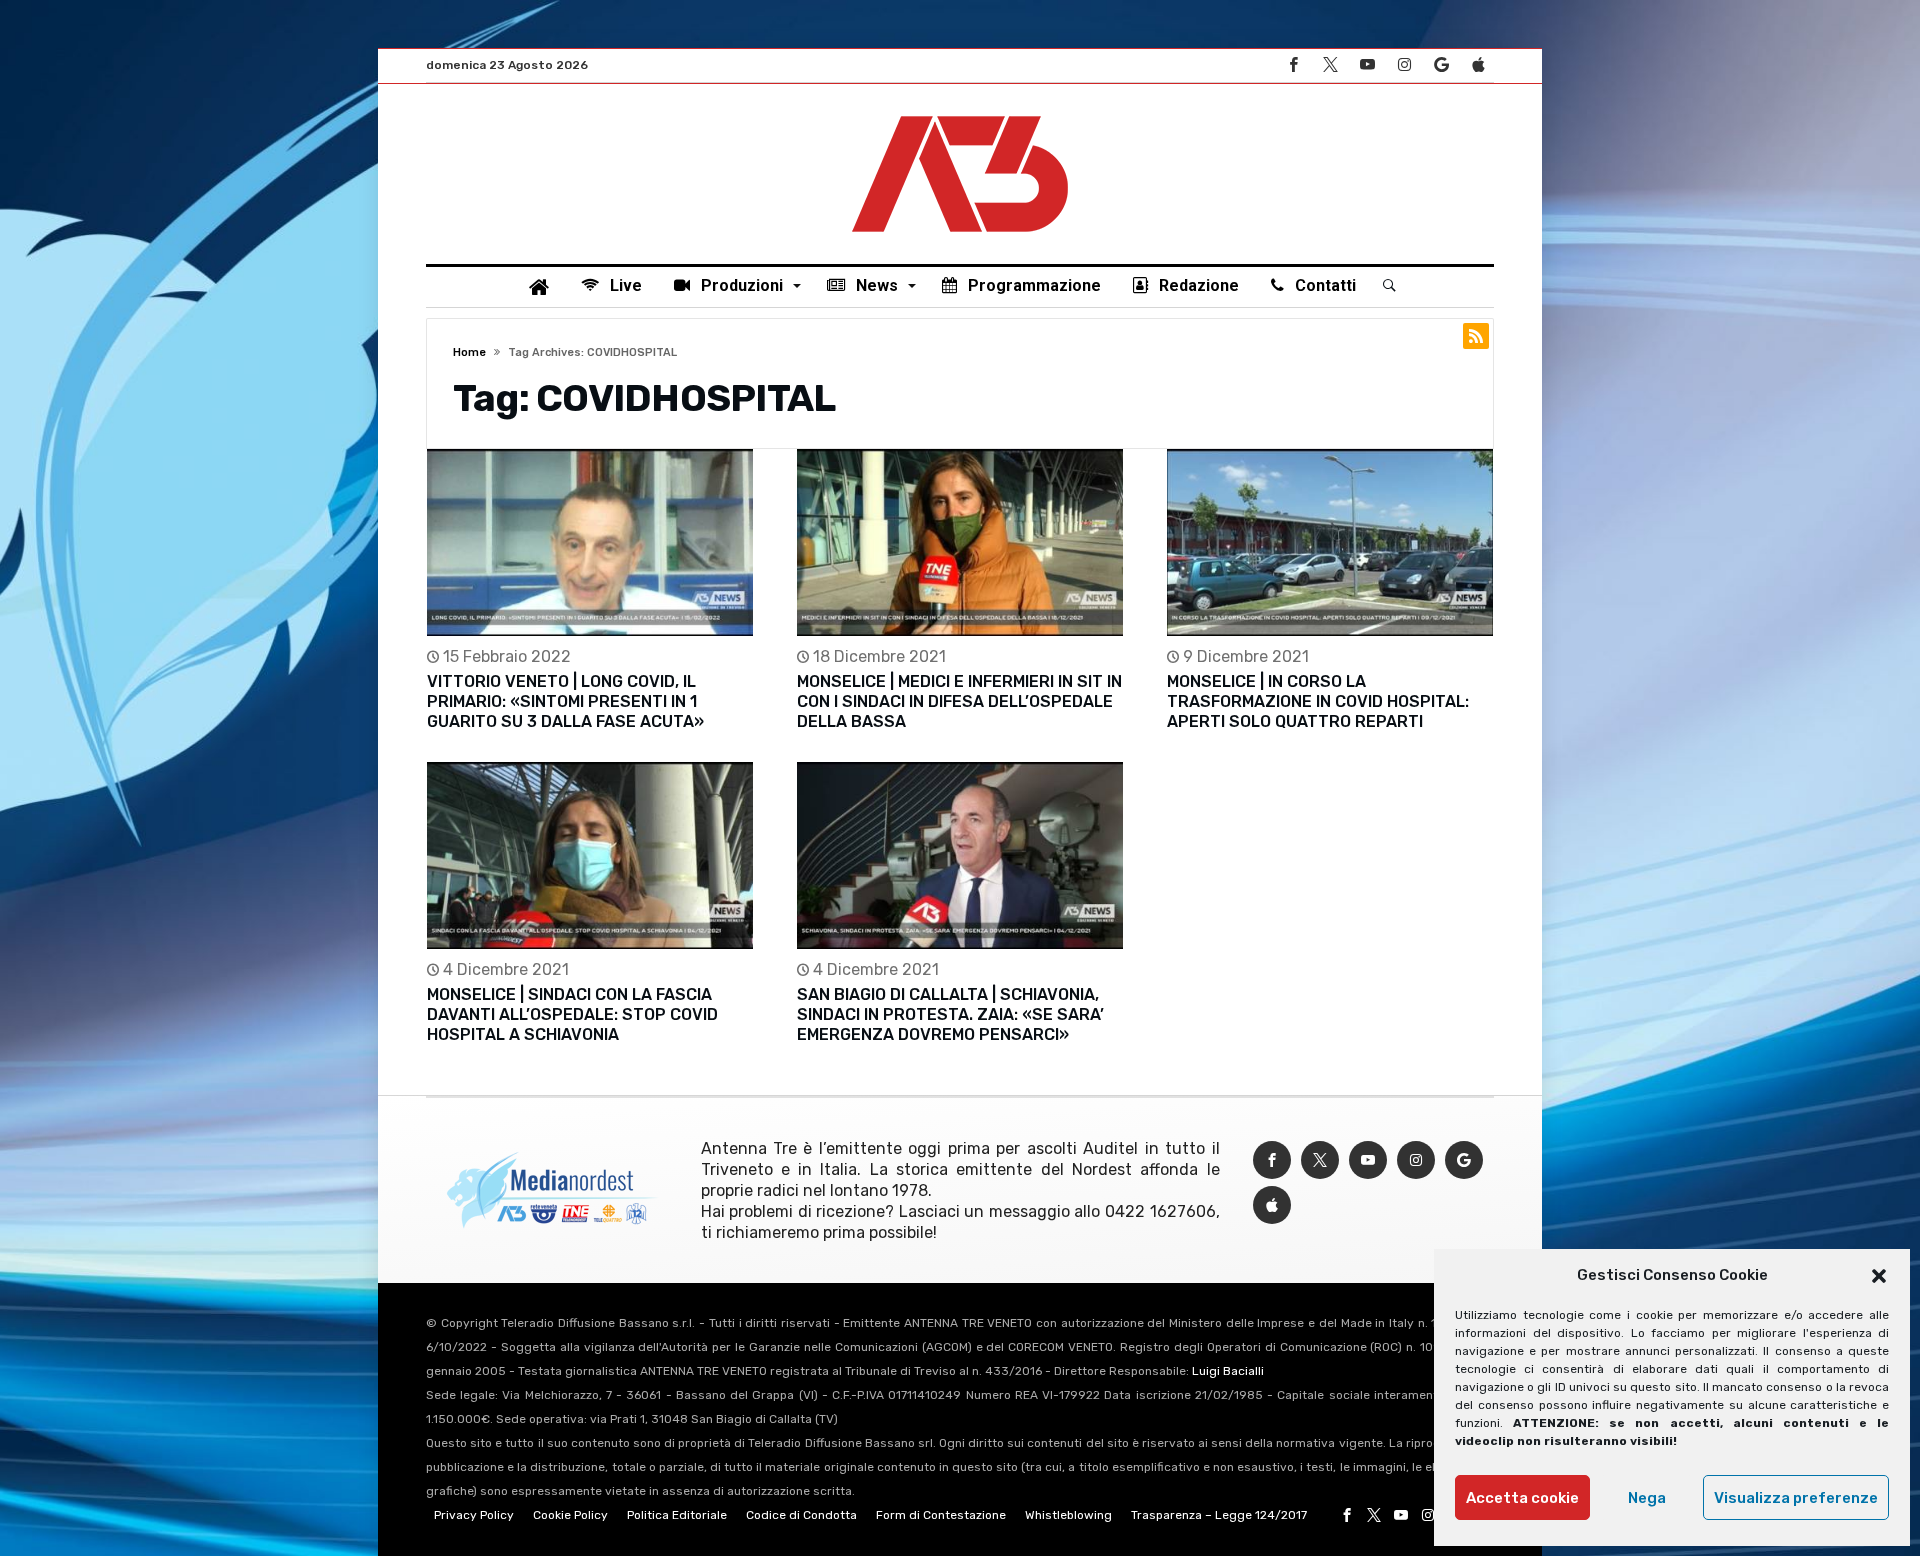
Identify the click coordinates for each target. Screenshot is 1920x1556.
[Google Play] (1441, 65)
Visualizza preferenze (1796, 1498)
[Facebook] (1293, 65)
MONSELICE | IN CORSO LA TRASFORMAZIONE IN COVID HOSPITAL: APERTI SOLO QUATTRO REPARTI (1318, 701)
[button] (1879, 1276)
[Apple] (1478, 65)
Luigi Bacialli (1228, 1371)
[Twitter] (1330, 65)
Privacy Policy (474, 1515)
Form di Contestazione (941, 1515)
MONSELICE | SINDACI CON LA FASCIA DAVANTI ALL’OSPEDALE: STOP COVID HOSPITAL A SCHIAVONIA (572, 1014)
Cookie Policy (570, 1515)
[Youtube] (1367, 65)
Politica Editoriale (677, 1515)
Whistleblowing (1068, 1515)
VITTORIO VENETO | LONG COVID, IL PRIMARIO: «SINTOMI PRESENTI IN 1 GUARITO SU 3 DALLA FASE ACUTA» (565, 701)
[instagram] (1404, 65)
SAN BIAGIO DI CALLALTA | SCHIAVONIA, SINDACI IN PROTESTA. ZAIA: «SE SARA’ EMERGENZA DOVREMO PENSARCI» (950, 1014)
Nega (1647, 1498)
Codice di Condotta (801, 1515)
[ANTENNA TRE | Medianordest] (960, 114)
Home (469, 352)
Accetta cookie (1522, 1498)
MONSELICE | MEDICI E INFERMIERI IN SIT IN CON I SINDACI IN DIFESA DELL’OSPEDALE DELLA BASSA (959, 701)
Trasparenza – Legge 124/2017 (1219, 1515)
